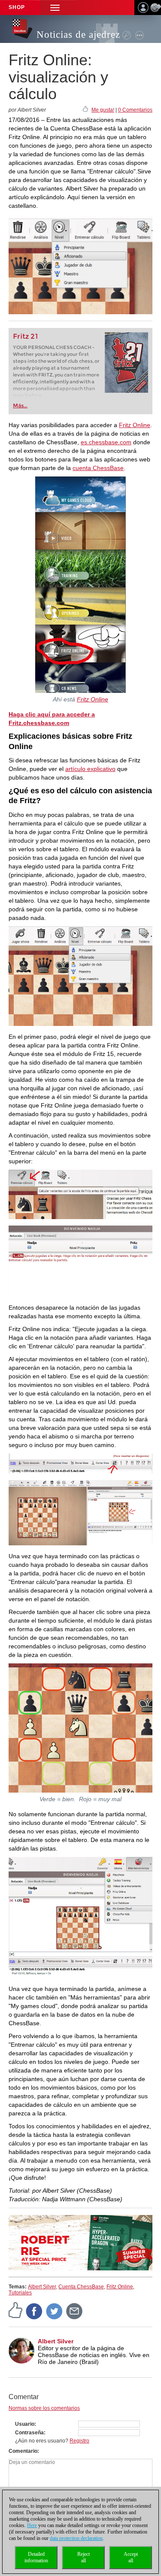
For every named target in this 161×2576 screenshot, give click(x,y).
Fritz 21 (26, 336)
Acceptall (131, 2557)
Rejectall (84, 2557)
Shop (17, 7)
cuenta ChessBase (98, 468)
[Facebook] (34, 2311)
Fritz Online (135, 425)
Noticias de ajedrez (78, 35)
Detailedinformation (36, 2557)
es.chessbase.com (106, 442)
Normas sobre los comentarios (44, 2408)
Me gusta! (103, 110)
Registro (79, 2441)
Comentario (23, 2451)
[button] (55, 8)
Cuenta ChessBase (81, 2287)
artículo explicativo (90, 769)
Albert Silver (42, 2287)
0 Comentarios (135, 110)
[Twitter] (55, 2311)
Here (32, 2525)
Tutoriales (20, 2293)
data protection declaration (76, 2538)
